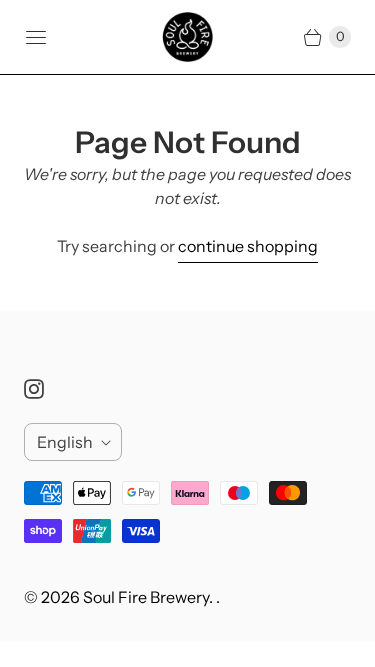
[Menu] (36, 37)
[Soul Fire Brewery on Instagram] (46, 389)
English (65, 442)
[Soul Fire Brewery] (188, 37)
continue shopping (248, 246)
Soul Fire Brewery (146, 597)
